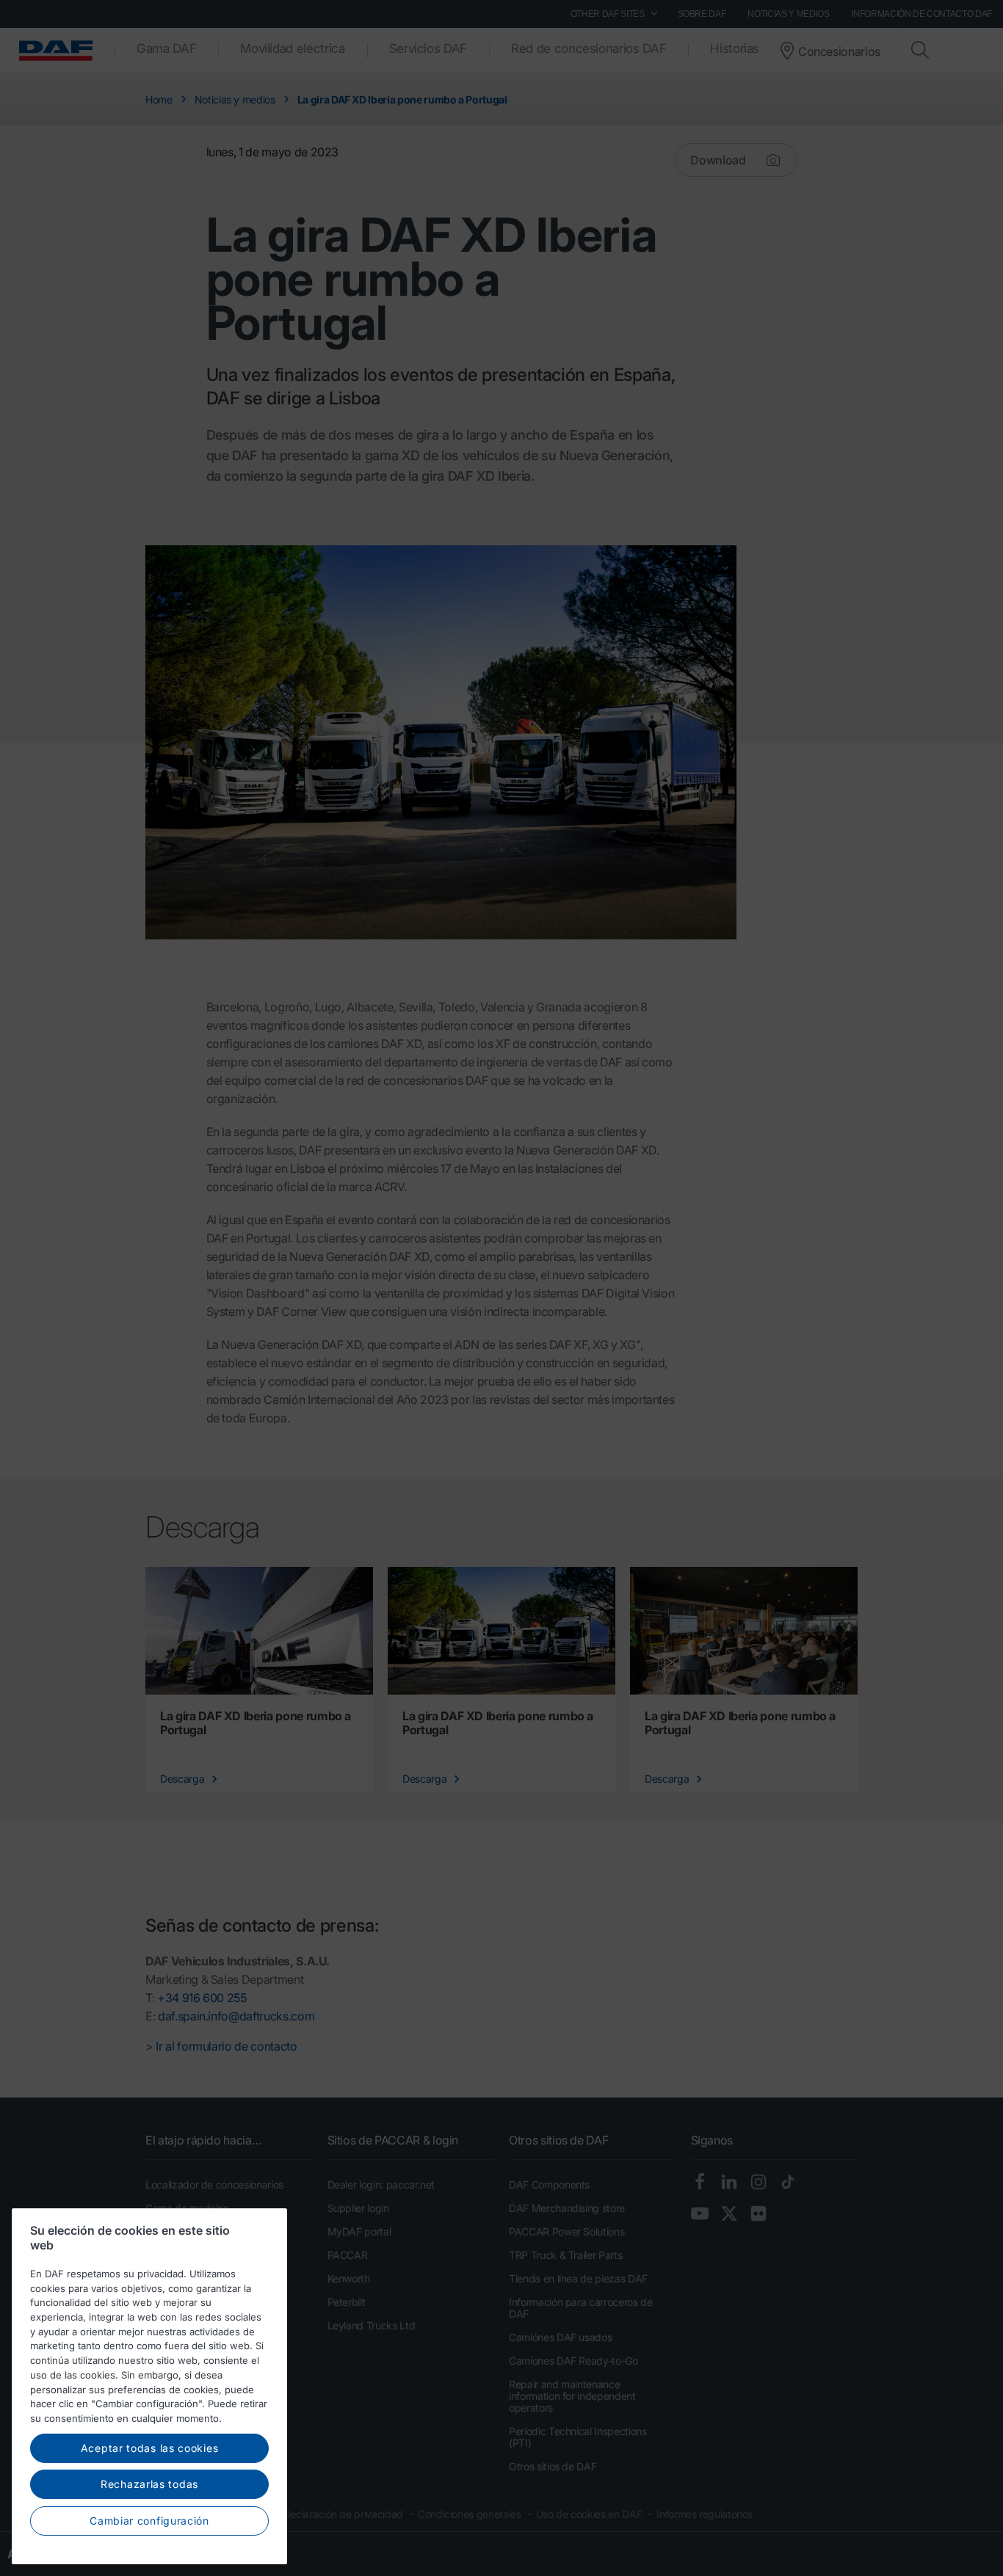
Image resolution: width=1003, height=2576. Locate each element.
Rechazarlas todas (149, 2484)
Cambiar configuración (149, 2520)
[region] (149, 2386)
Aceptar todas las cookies (150, 2447)
